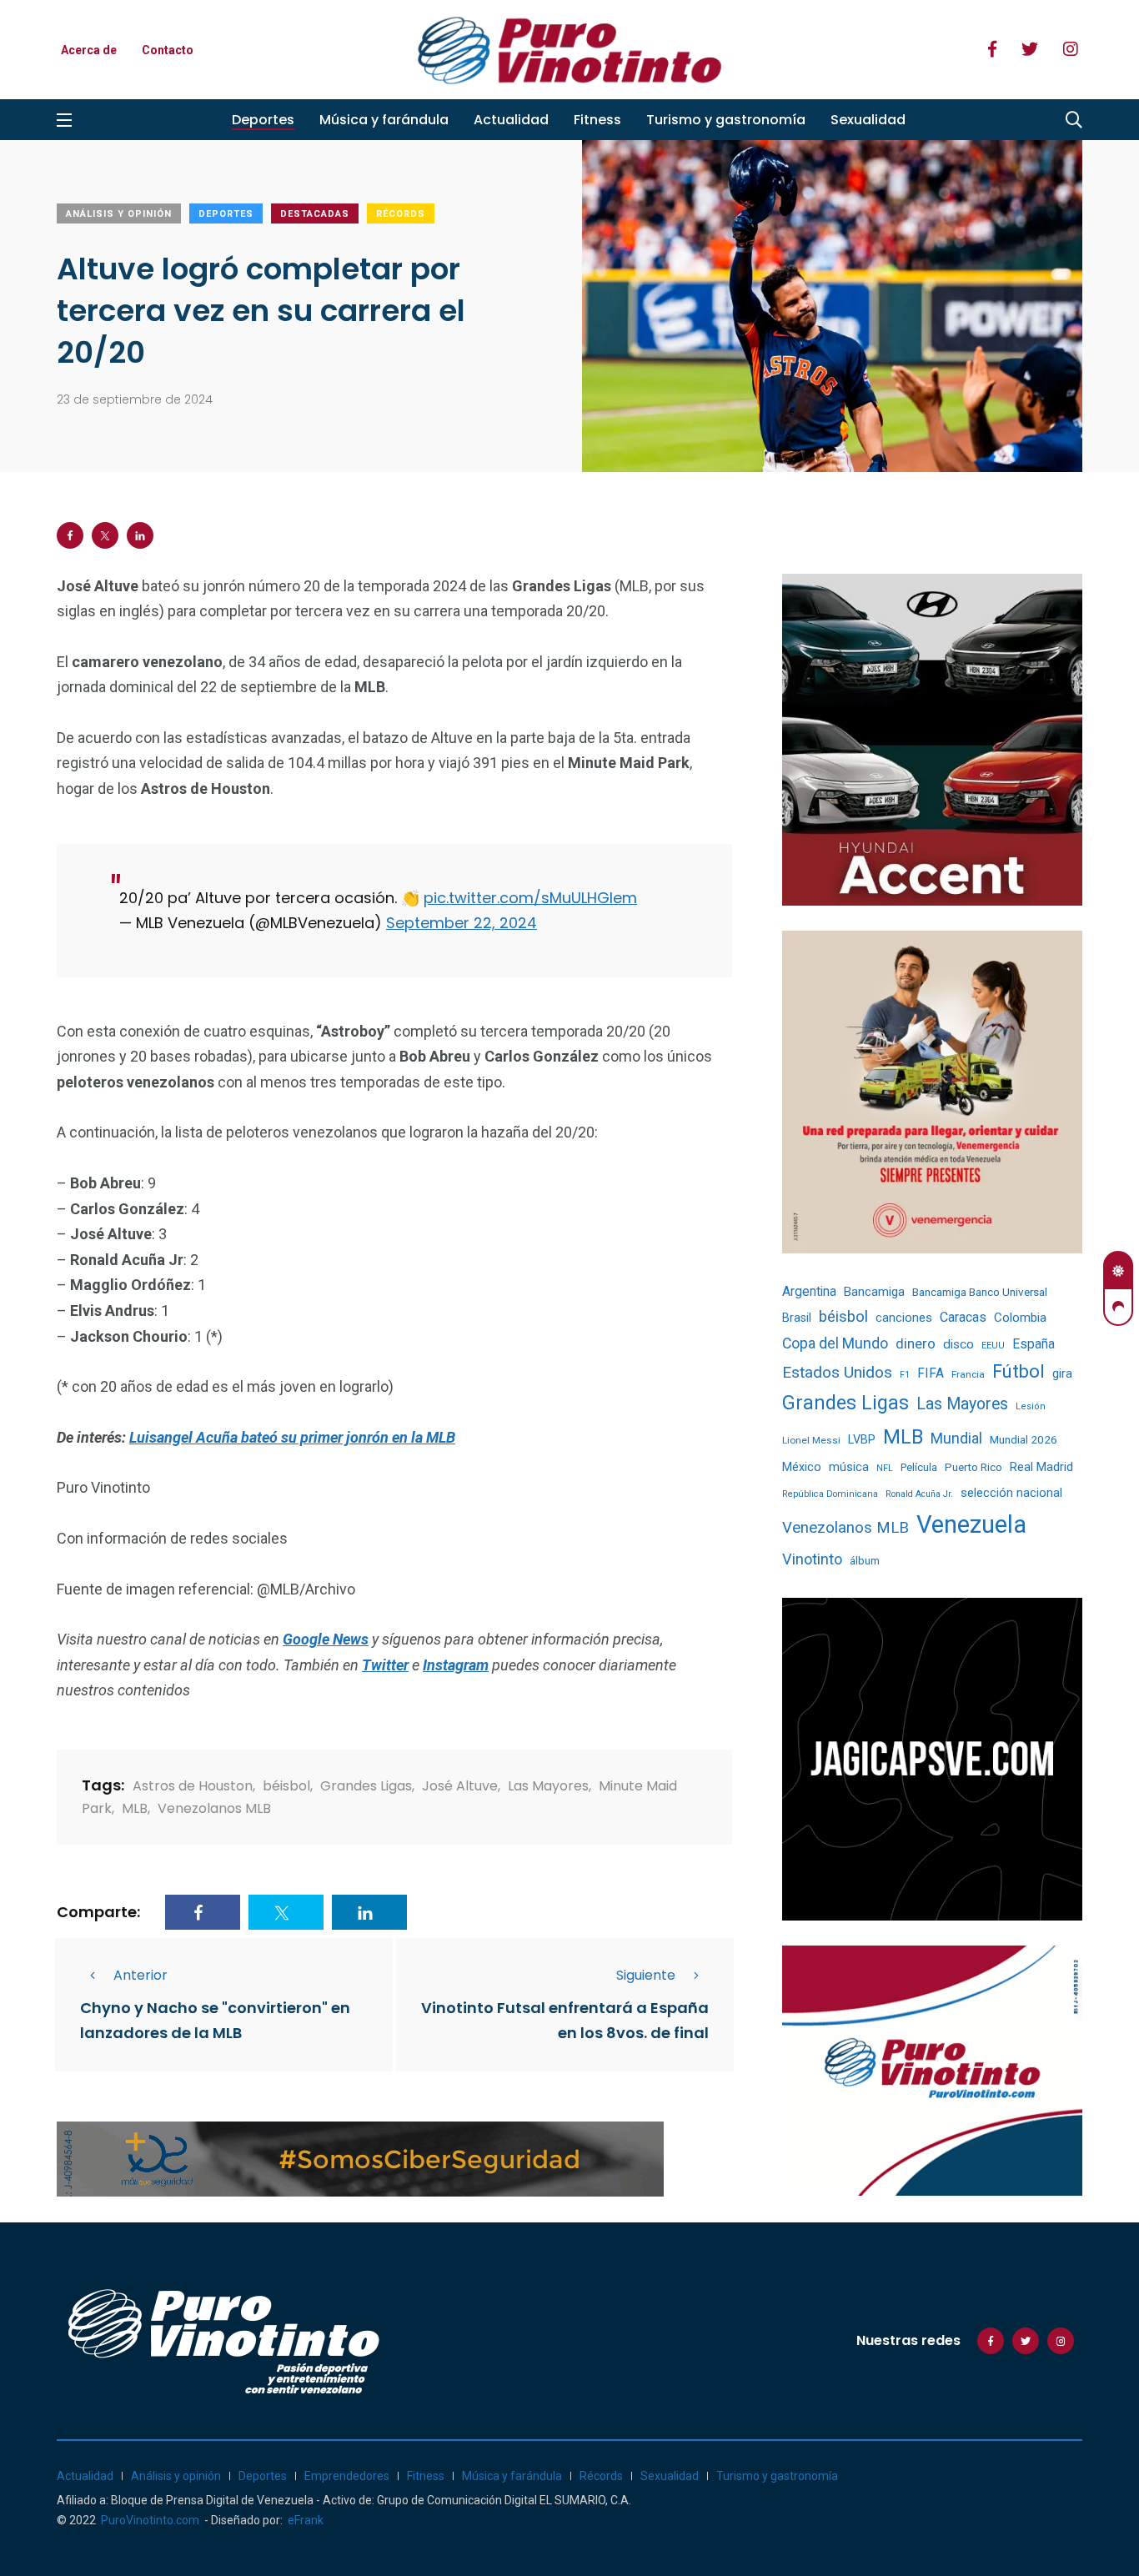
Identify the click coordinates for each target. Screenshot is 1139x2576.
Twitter (385, 1665)
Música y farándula (384, 120)
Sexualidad (868, 120)
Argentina (809, 1291)
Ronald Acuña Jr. (919, 1494)
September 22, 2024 (462, 923)
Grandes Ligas (366, 1786)
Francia (968, 1374)
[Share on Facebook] (70, 535)
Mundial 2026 (1024, 1439)
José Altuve (460, 1786)
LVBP (862, 1439)
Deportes (263, 120)
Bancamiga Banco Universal (980, 1292)
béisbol (286, 1786)
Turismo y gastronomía (726, 120)
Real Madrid (1041, 1467)
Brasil (797, 1318)
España (1034, 1344)
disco (958, 1344)
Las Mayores (548, 1786)
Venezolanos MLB (214, 1808)
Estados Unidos (837, 1372)
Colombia (1020, 1318)
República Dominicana (830, 1494)
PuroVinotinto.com (150, 2520)
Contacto (168, 50)
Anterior (140, 1975)
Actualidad (511, 120)
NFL (885, 1468)
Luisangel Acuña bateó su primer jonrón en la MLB (292, 1437)
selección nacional (1011, 1493)
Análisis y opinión (119, 214)
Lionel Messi (811, 1440)
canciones (904, 1318)
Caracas (963, 1317)
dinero (916, 1344)
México (802, 1467)
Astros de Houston (193, 1786)
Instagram (456, 1665)
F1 (905, 1375)
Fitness (597, 120)
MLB (135, 1808)
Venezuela (971, 1524)
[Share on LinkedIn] (140, 535)
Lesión (1031, 1406)
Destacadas (315, 214)
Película (919, 1467)
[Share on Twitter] (105, 535)
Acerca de (89, 50)
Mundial (956, 1438)
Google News (326, 1639)
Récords (401, 214)
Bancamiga (874, 1292)
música (849, 1467)
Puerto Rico (973, 1467)
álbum (865, 1561)
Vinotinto (812, 1559)
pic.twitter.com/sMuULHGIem (530, 898)
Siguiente (646, 1975)
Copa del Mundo (835, 1343)
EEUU (993, 1346)
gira (1062, 1373)
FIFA (931, 1373)
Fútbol (1019, 1371)
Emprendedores (347, 2476)
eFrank (306, 2520)
